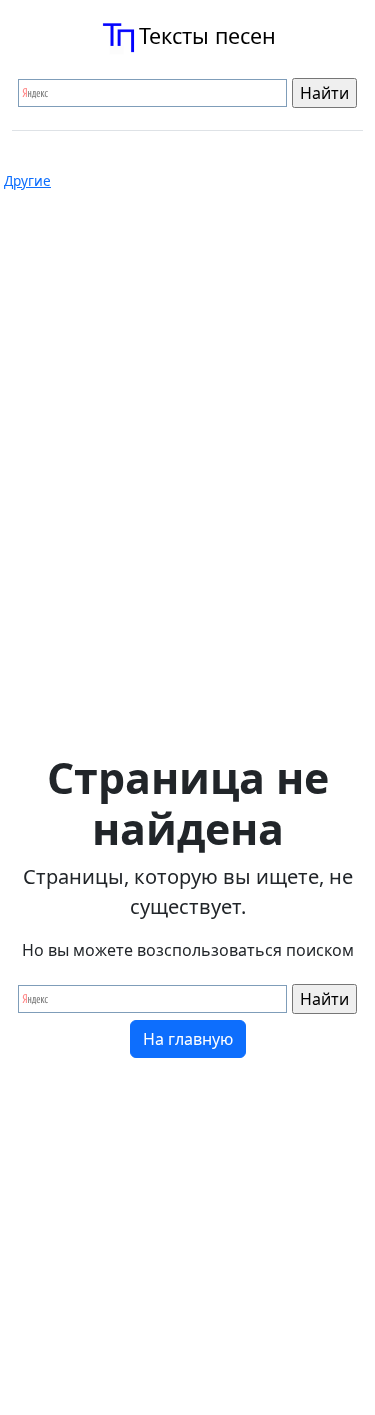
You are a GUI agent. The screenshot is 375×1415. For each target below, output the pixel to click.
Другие (27, 181)
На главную (188, 1039)
